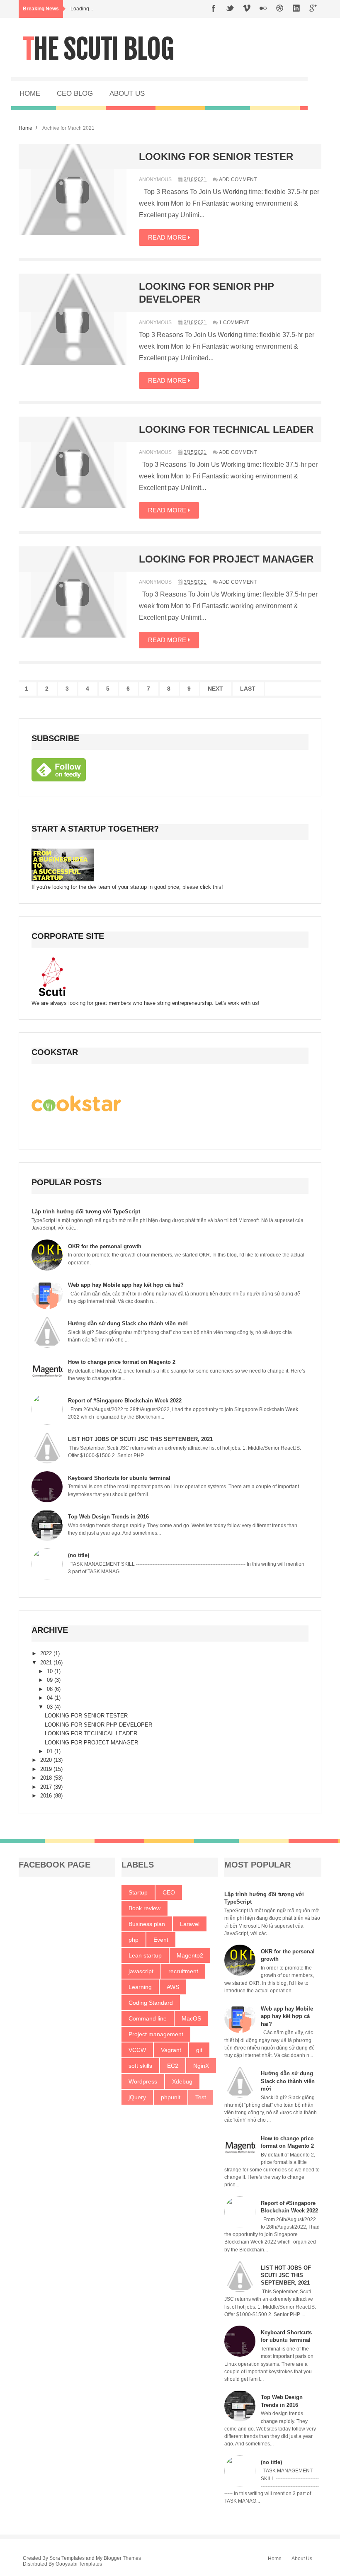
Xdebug (182, 2081)
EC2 (173, 2066)
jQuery (137, 2097)
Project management (156, 2034)
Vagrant (171, 2050)
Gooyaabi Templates (79, 2564)
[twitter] (230, 9)
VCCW (137, 2050)
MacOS (191, 2018)
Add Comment (238, 179)
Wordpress (143, 2081)
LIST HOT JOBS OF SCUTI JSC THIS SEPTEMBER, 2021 (140, 1439)
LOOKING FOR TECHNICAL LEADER (226, 429)
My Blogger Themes (118, 2558)
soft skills (140, 2066)
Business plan (147, 1924)
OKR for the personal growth (105, 1246)
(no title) (79, 1555)
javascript (141, 1971)
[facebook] (214, 9)
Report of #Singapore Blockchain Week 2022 (125, 1401)
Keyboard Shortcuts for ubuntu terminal (119, 1478)
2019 (47, 1769)
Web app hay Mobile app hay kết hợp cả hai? (126, 1285)
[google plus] (313, 9)
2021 (47, 1663)
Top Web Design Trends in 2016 (108, 1517)
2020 (47, 1760)
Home (25, 128)
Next (215, 689)
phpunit (171, 2097)
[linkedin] (296, 9)
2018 (47, 1778)
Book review (144, 1908)
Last (248, 689)
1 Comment (234, 323)
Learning (140, 1987)
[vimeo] (247, 9)
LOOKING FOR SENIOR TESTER (216, 156)
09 (51, 1680)
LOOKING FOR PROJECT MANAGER (226, 559)
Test (201, 2097)
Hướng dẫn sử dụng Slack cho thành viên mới (128, 1323)
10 (51, 1671)
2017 (47, 1787)
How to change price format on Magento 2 (122, 1362)
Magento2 (190, 1955)
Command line (148, 2018)
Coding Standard (151, 2003)
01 (51, 1751)
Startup (138, 1892)
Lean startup (145, 1955)
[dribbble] (280, 9)
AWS (173, 1987)
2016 (47, 1796)
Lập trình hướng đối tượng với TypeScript (86, 1212)
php (134, 1940)
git (199, 2050)
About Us (302, 2559)
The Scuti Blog (98, 49)
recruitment (183, 1971)
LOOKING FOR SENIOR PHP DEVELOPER (98, 1725)
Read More (168, 237)
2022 (47, 1653)
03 (51, 1707)
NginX (201, 2066)
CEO (169, 1892)
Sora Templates (67, 2558)
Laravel (190, 1924)
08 (51, 1689)
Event (161, 1940)
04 (51, 1698)
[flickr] (263, 9)
